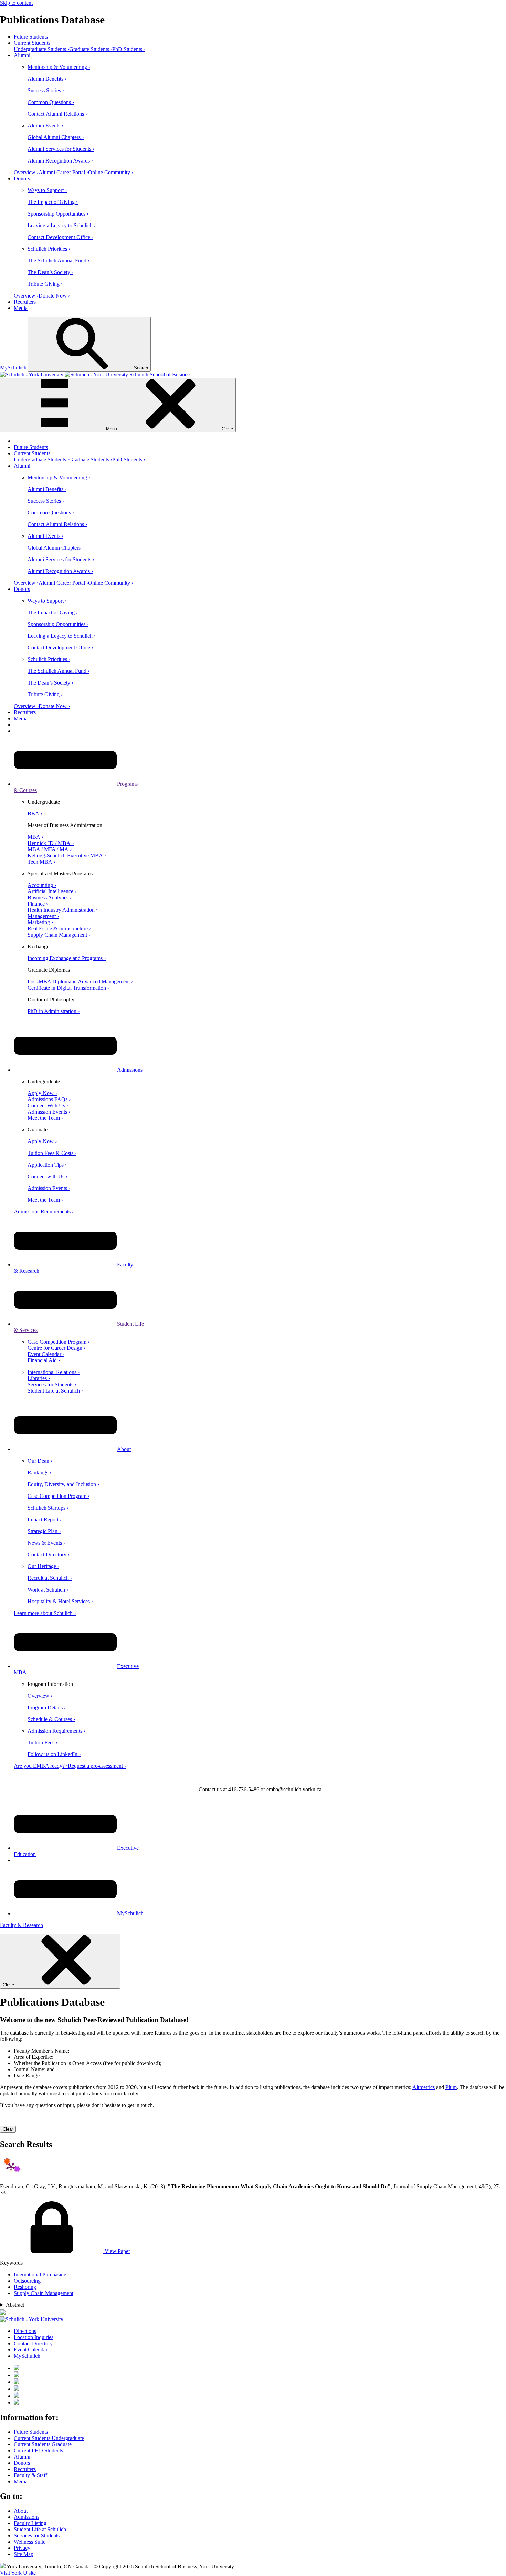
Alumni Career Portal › (63, 172)
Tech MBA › (41, 862)
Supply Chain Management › (59, 935)
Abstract (15, 2305)
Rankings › (39, 1473)
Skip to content (16, 3)
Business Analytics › (50, 898)
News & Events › (46, 1543)
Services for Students (37, 2536)
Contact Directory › (49, 1555)
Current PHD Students (38, 2450)
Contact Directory (33, 2343)
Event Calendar (31, 2350)
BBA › (35, 814)
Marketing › (40, 922)
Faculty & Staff (30, 2475)
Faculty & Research (22, 1925)
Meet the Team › (45, 1118)
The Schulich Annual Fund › (59, 260)
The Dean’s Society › (50, 272)
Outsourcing (27, 2281)
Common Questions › (51, 102)
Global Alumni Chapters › (56, 137)
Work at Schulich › (48, 1590)
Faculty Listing (30, 2523)
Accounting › (42, 885)
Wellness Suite (30, 2542)
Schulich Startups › (48, 1508)
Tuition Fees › (43, 1743)
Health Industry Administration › (63, 910)
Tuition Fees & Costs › (52, 1153)
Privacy (22, 2548)
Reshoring (25, 2287)
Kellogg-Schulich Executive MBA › (67, 856)
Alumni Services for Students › (61, 149)
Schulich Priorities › (49, 249)
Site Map (24, 2554)
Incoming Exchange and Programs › (67, 958)
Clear (8, 2129)
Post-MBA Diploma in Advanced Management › (80, 982)
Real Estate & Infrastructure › (59, 929)
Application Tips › (47, 1165)
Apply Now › (42, 1093)
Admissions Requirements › (44, 1212)
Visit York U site (18, 2573)
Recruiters (25, 302)
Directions (25, 2331)
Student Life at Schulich (40, 2529)
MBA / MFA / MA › (50, 849)
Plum (451, 2087)
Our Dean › (40, 1461)
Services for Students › (52, 1384)
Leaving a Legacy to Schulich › (62, 225)
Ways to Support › (47, 190)
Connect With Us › (48, 1106)
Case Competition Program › (59, 1342)
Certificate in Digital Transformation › (68, 988)
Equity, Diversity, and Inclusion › (63, 1484)
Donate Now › (54, 296)
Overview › (26, 172)
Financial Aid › (44, 1360)
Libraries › (39, 1378)
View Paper (117, 2251)
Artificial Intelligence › (52, 891)
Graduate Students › (91, 49)
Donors (22, 179)
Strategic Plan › (44, 1531)
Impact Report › (45, 1519)
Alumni (22, 55)
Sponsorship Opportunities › (58, 214)
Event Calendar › (46, 1354)
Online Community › (111, 172)
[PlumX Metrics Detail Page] (11, 2167)
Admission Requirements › (56, 1731)
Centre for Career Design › (56, 1348)
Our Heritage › (43, 1566)
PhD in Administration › (54, 1011)
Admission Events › (49, 1112)
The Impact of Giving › (53, 202)
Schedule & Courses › (51, 1719)
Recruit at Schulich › (50, 1578)
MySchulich (13, 368)
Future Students (31, 37)
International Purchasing (40, 2275)
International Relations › (54, 1372)
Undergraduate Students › (41, 49)
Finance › (38, 904)
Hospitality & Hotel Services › (60, 1601)
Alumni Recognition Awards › (60, 161)
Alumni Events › (45, 126)
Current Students (32, 43)
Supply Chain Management (44, 2293)
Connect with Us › (48, 1176)
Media (21, 308)
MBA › (35, 837)
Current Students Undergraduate (49, 2438)
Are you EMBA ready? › (41, 1766)
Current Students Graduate (43, 2444)
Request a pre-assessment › (97, 1766)
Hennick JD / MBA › (51, 843)
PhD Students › (129, 49)
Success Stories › (46, 90)
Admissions (130, 1070)
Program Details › (47, 1707)
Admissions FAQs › (49, 1099)
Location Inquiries (34, 2337)
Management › (43, 916)
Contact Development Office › (60, 237)
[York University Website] (32, 2319)
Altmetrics (424, 2087)
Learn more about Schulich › (45, 1613)
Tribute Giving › (45, 284)
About (124, 1449)
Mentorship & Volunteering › (59, 67)
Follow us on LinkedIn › (54, 1754)
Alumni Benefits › (47, 79)
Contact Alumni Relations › (57, 114)
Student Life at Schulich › (55, 1391)
